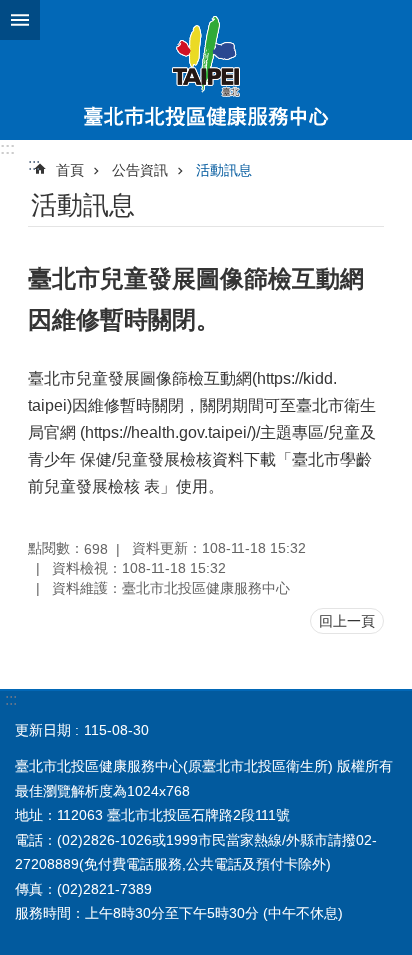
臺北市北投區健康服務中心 (206, 70)
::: (7, 148)
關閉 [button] (20, 20)
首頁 (70, 170)
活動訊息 (224, 170)
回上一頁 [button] (347, 621)
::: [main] (34, 164)
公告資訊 (140, 170)
